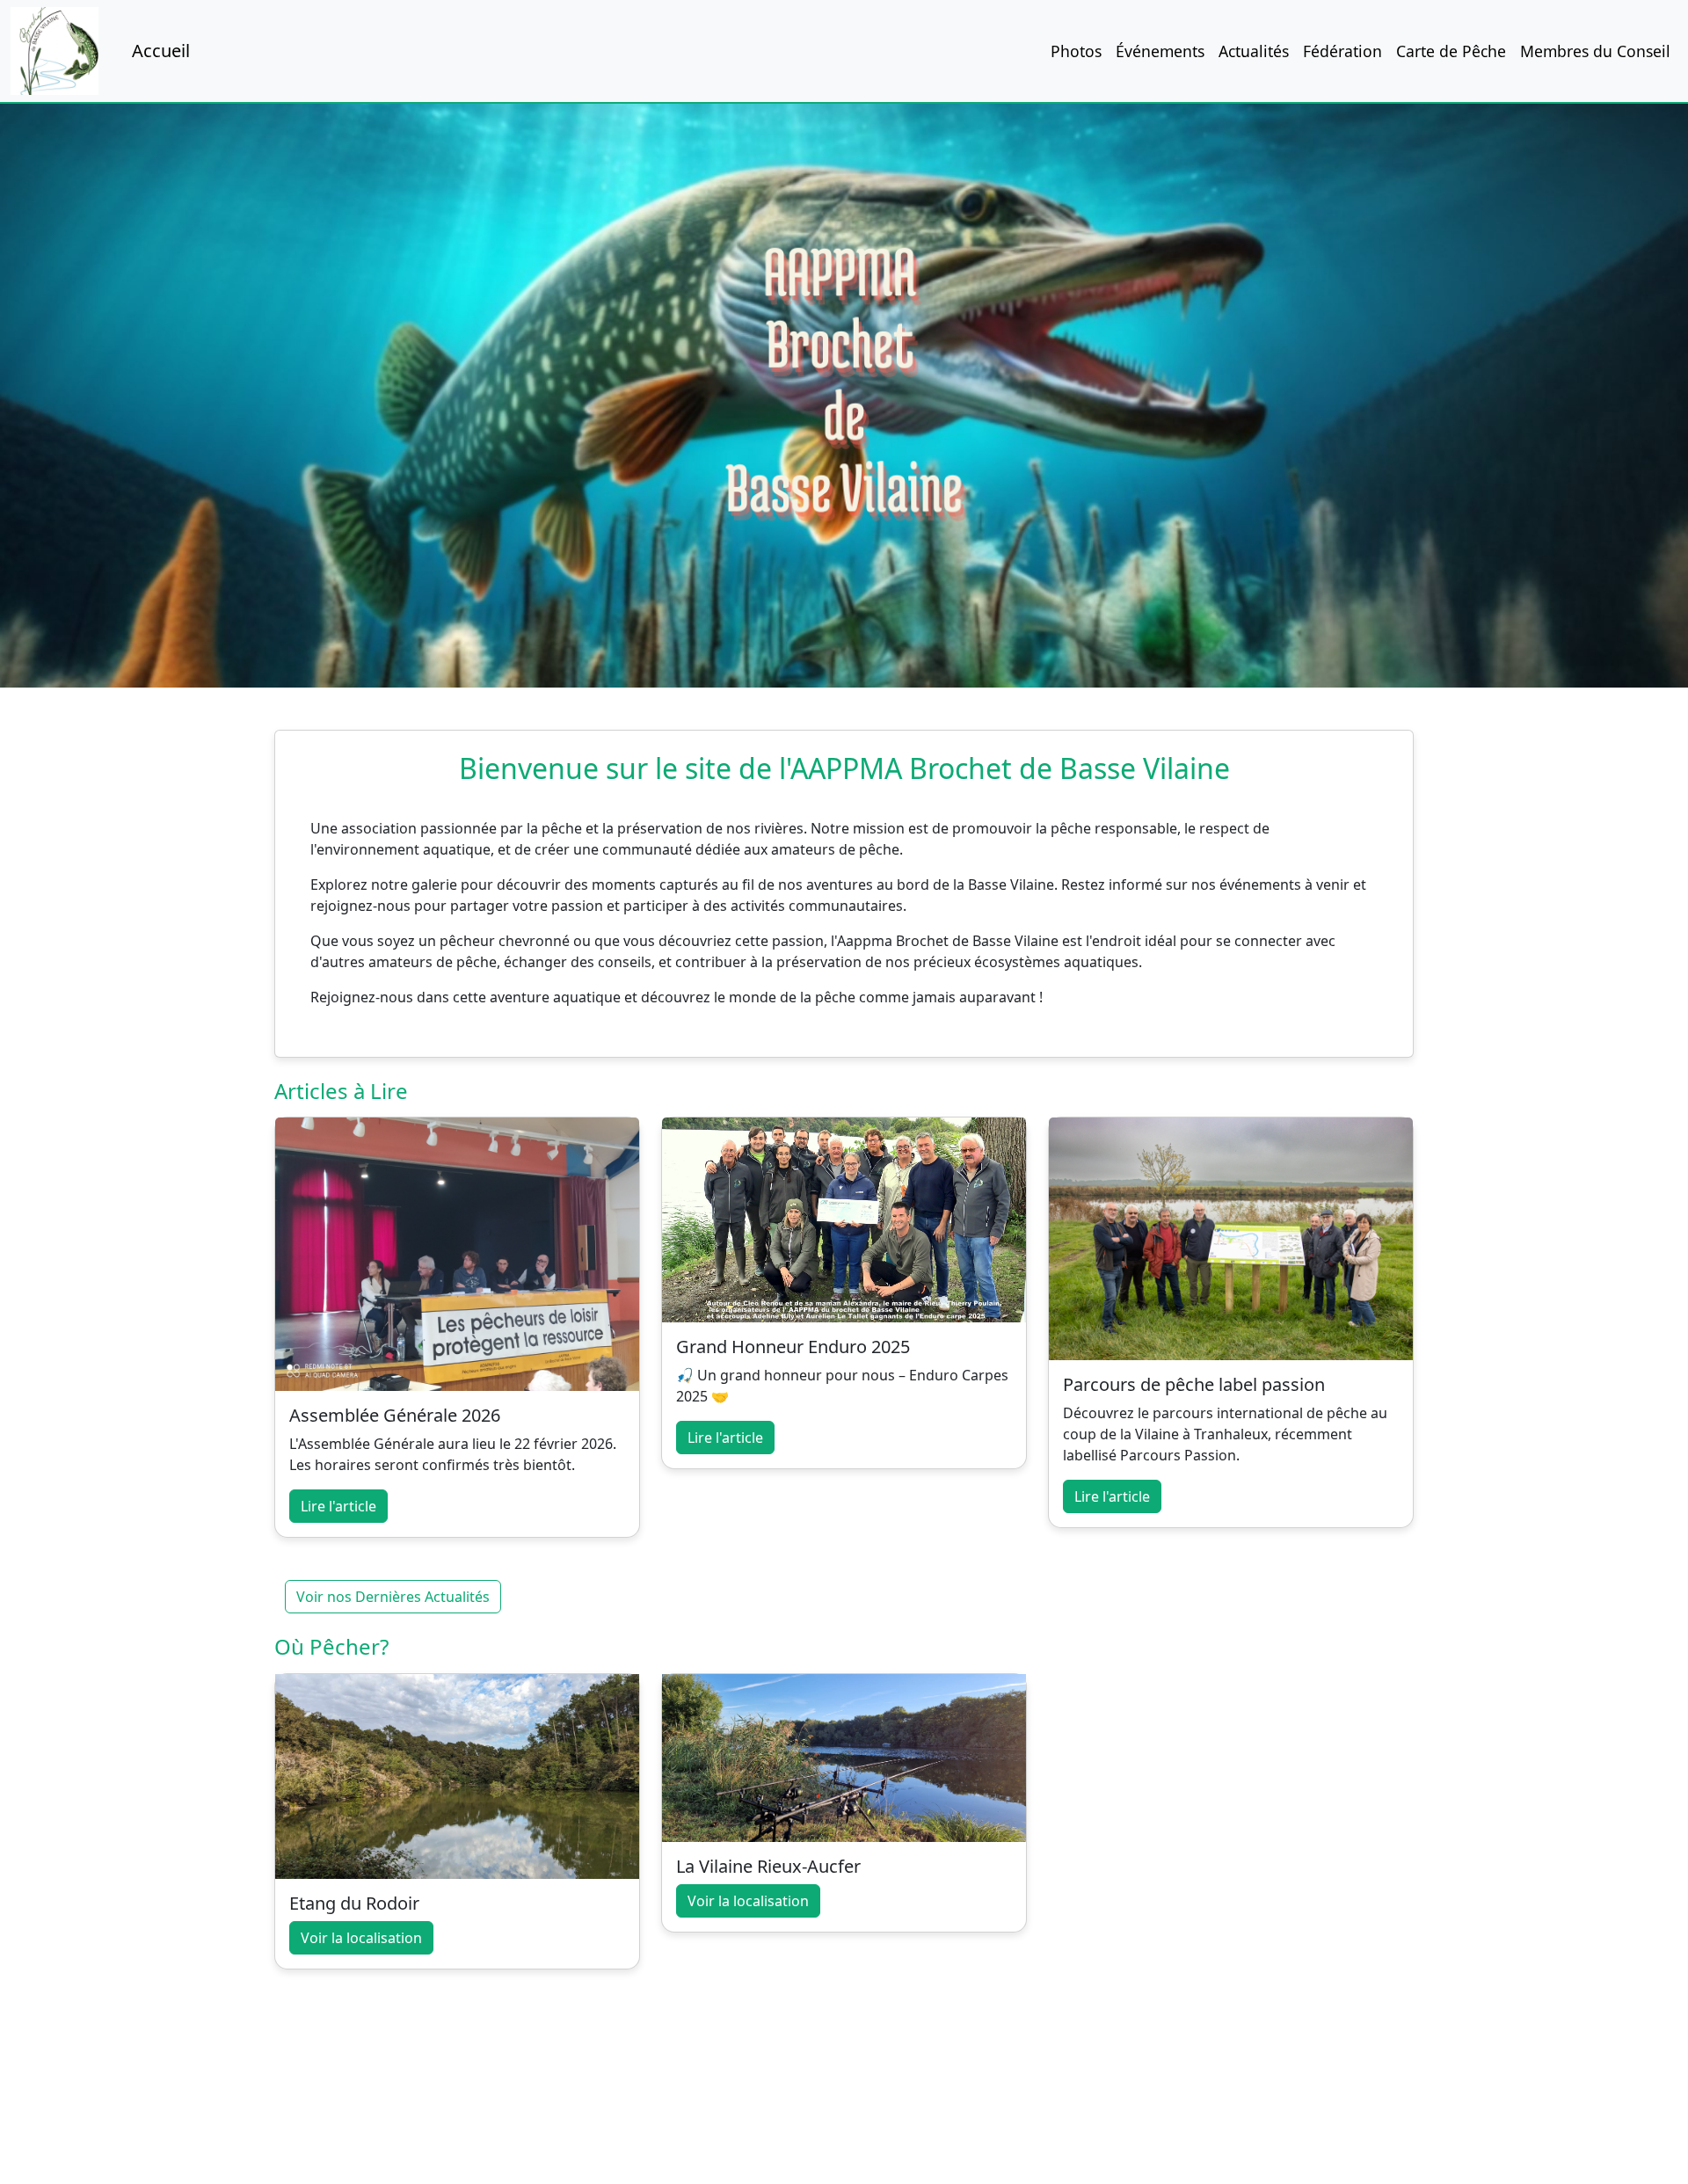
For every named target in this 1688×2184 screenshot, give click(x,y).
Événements (1160, 51)
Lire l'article (338, 1506)
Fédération (1342, 51)
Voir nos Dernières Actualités (393, 1597)
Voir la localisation (361, 1938)
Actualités (1254, 51)
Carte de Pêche (1451, 51)
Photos (1076, 51)
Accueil (161, 51)
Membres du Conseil (1595, 51)
